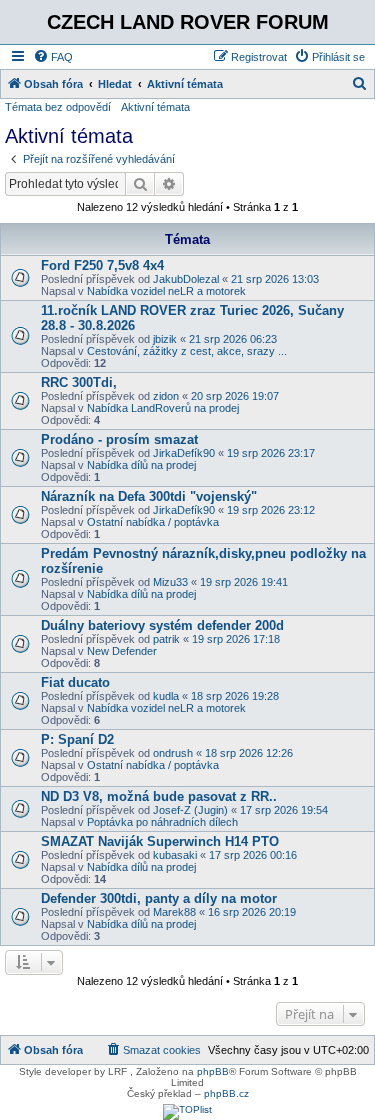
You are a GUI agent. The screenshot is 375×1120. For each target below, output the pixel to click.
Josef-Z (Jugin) (190, 810)
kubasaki (175, 855)
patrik (166, 639)
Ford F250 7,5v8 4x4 (102, 265)
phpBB (213, 1071)
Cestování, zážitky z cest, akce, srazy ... (187, 351)
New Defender (122, 651)
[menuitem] (53, 57)
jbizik (165, 339)
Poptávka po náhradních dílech (162, 822)
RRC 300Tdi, (79, 382)
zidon (166, 396)
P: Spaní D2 (77, 739)
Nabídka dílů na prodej (141, 465)
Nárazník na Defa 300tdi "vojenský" (149, 496)
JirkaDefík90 (184, 453)
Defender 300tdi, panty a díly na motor (159, 898)
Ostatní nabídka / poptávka (153, 522)
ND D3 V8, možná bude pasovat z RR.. (159, 796)
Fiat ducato (75, 682)
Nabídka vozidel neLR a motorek (166, 291)
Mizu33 (170, 582)
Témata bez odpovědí (58, 107)
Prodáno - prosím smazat (119, 439)
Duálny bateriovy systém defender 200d (162, 625)
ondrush (173, 753)
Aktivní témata (155, 107)
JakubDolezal (186, 279)
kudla (166, 696)
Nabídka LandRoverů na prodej (163, 408)
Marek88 (174, 912)
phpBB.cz (226, 1093)
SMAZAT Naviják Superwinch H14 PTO (160, 841)
